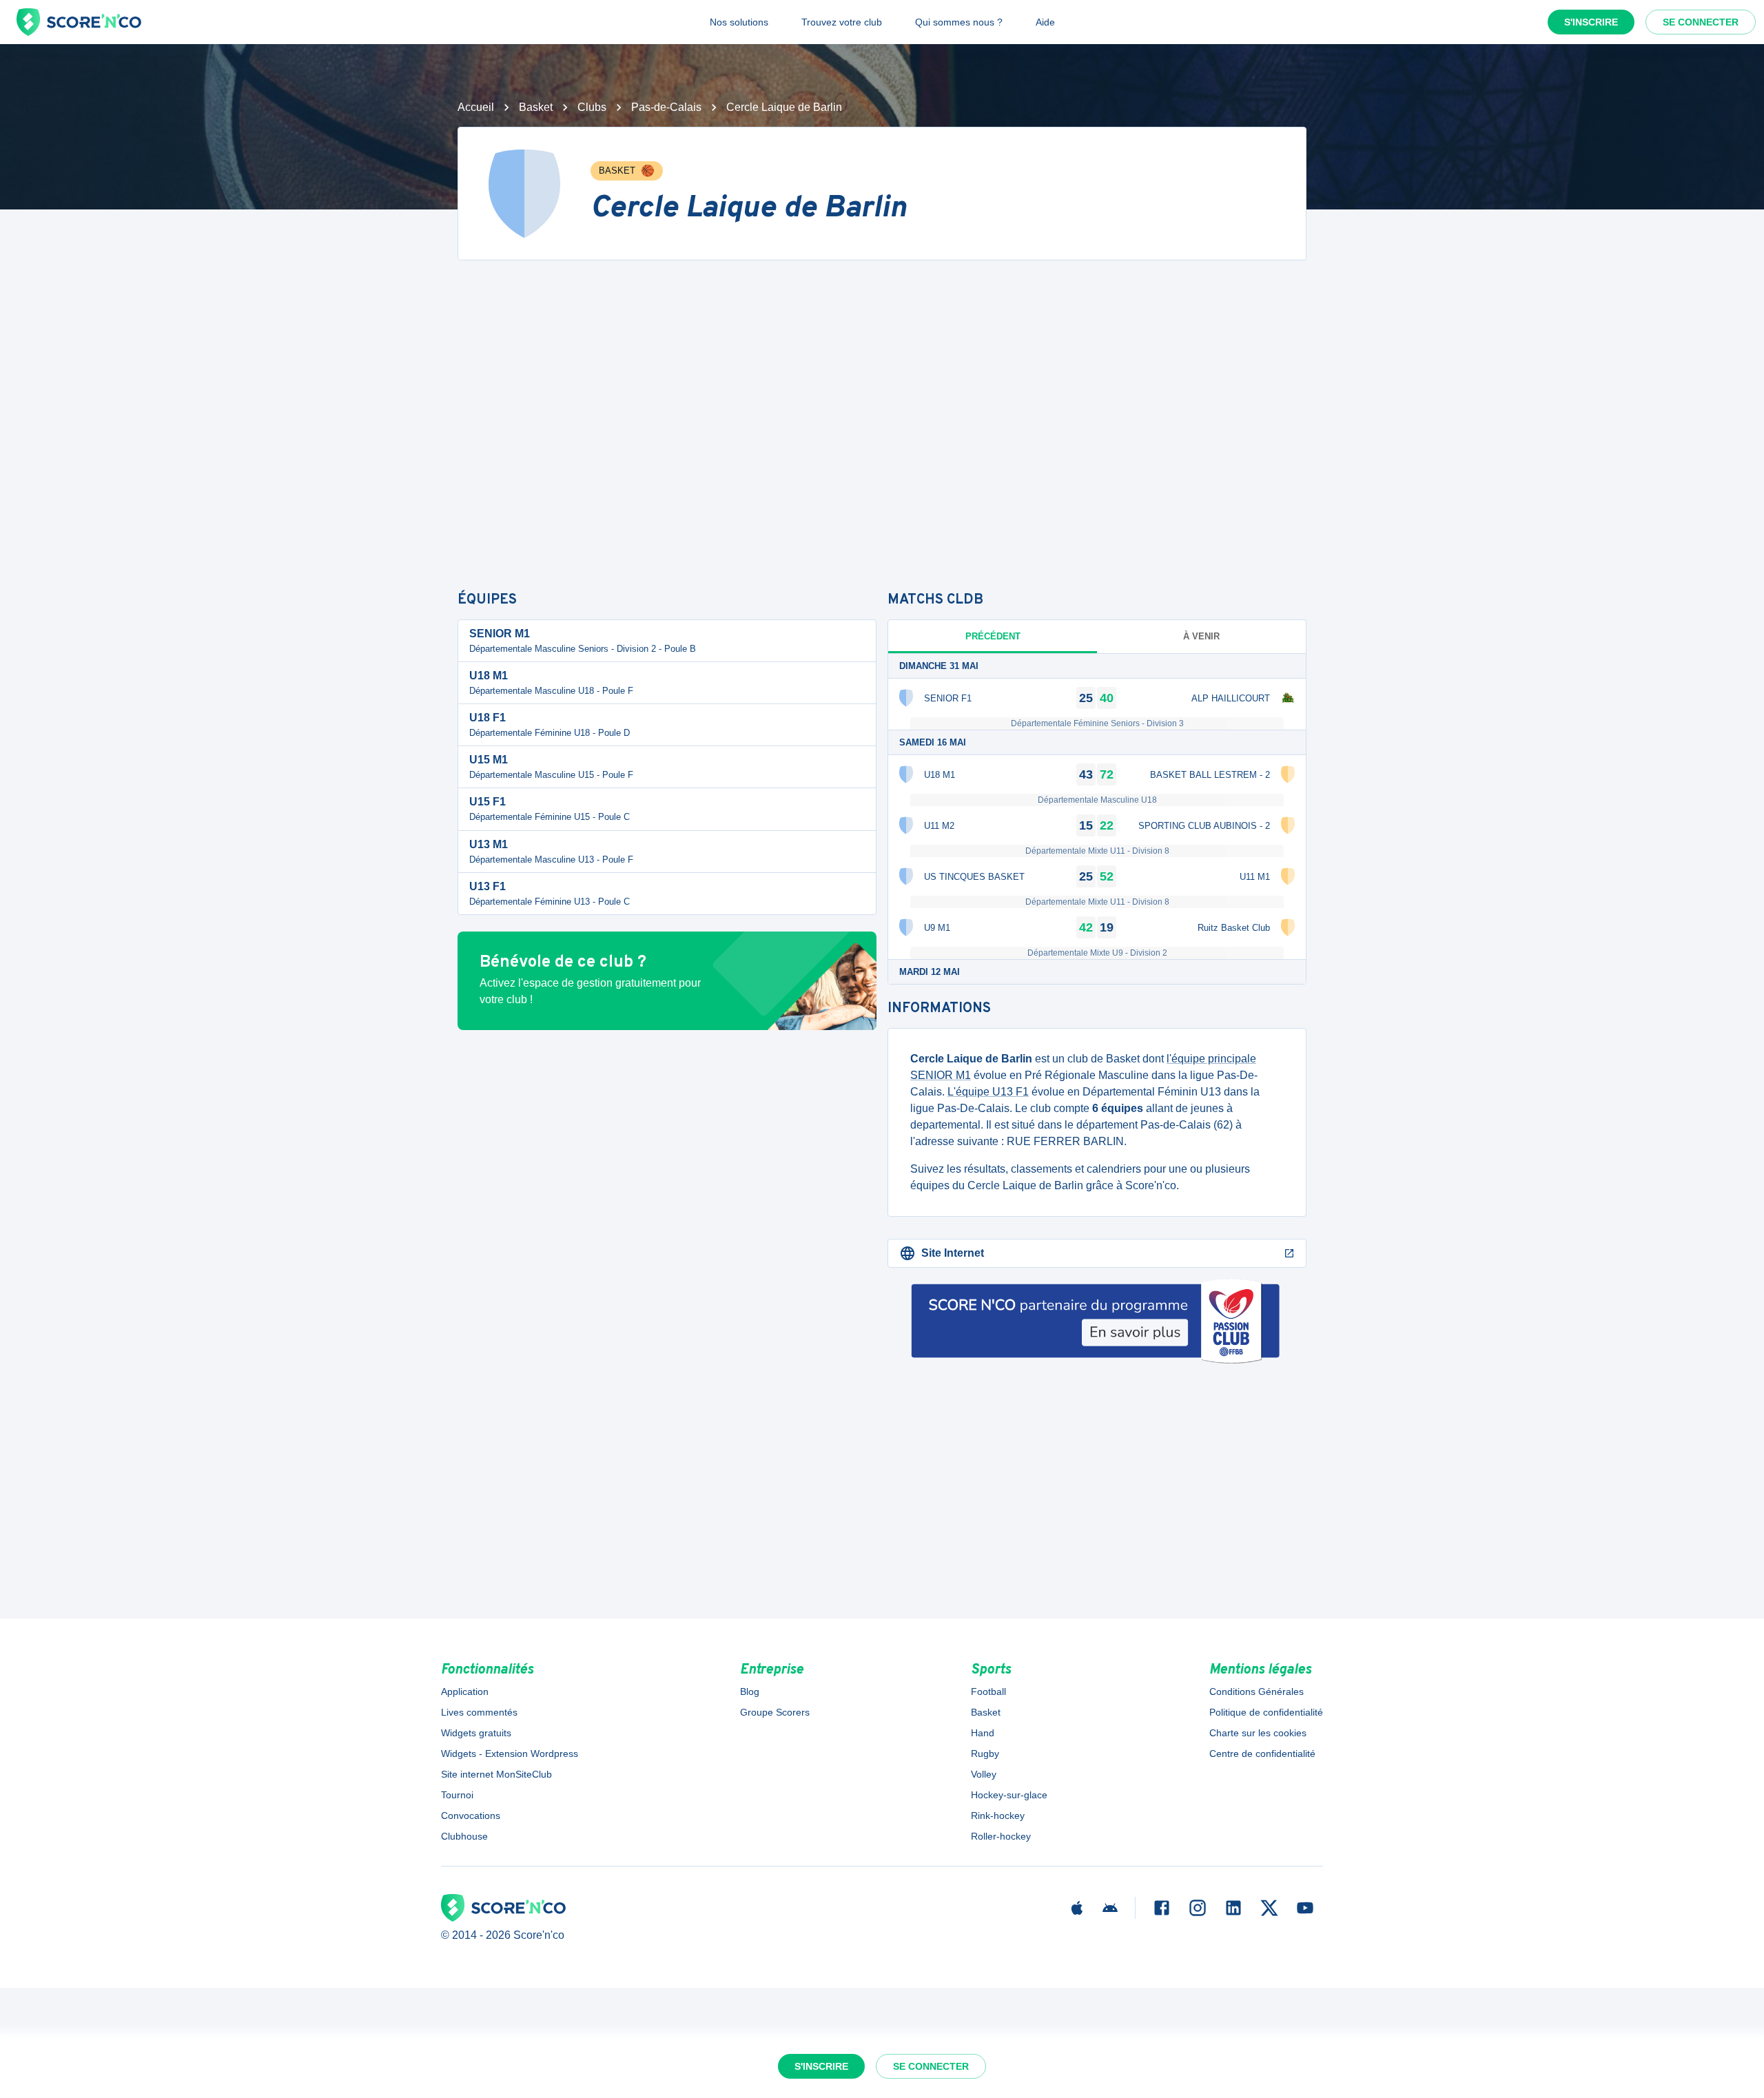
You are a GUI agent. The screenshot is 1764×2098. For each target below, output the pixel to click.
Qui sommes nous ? (959, 22)
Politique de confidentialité (1266, 1712)
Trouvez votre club (842, 22)
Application (465, 1691)
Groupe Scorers (775, 1712)
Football (988, 1691)
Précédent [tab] (993, 636)
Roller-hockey (1001, 1836)
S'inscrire (1591, 22)
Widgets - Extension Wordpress (510, 1754)
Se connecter (1701, 22)
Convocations (471, 1816)
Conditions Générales (1257, 1691)
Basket (536, 107)
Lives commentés (479, 1712)
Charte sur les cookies (1258, 1733)
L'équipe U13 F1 (988, 1092)
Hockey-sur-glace (1009, 1795)
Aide (1045, 22)
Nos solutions (739, 22)
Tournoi (457, 1795)
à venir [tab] (1201, 636)
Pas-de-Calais (666, 107)
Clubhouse (464, 1836)
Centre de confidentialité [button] (1262, 1754)
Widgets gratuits (476, 1733)
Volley (984, 1774)
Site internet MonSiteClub (496, 1774)
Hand (983, 1733)
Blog (750, 1691)
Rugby (985, 1754)
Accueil (476, 107)
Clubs (592, 107)
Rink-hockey (998, 1816)
